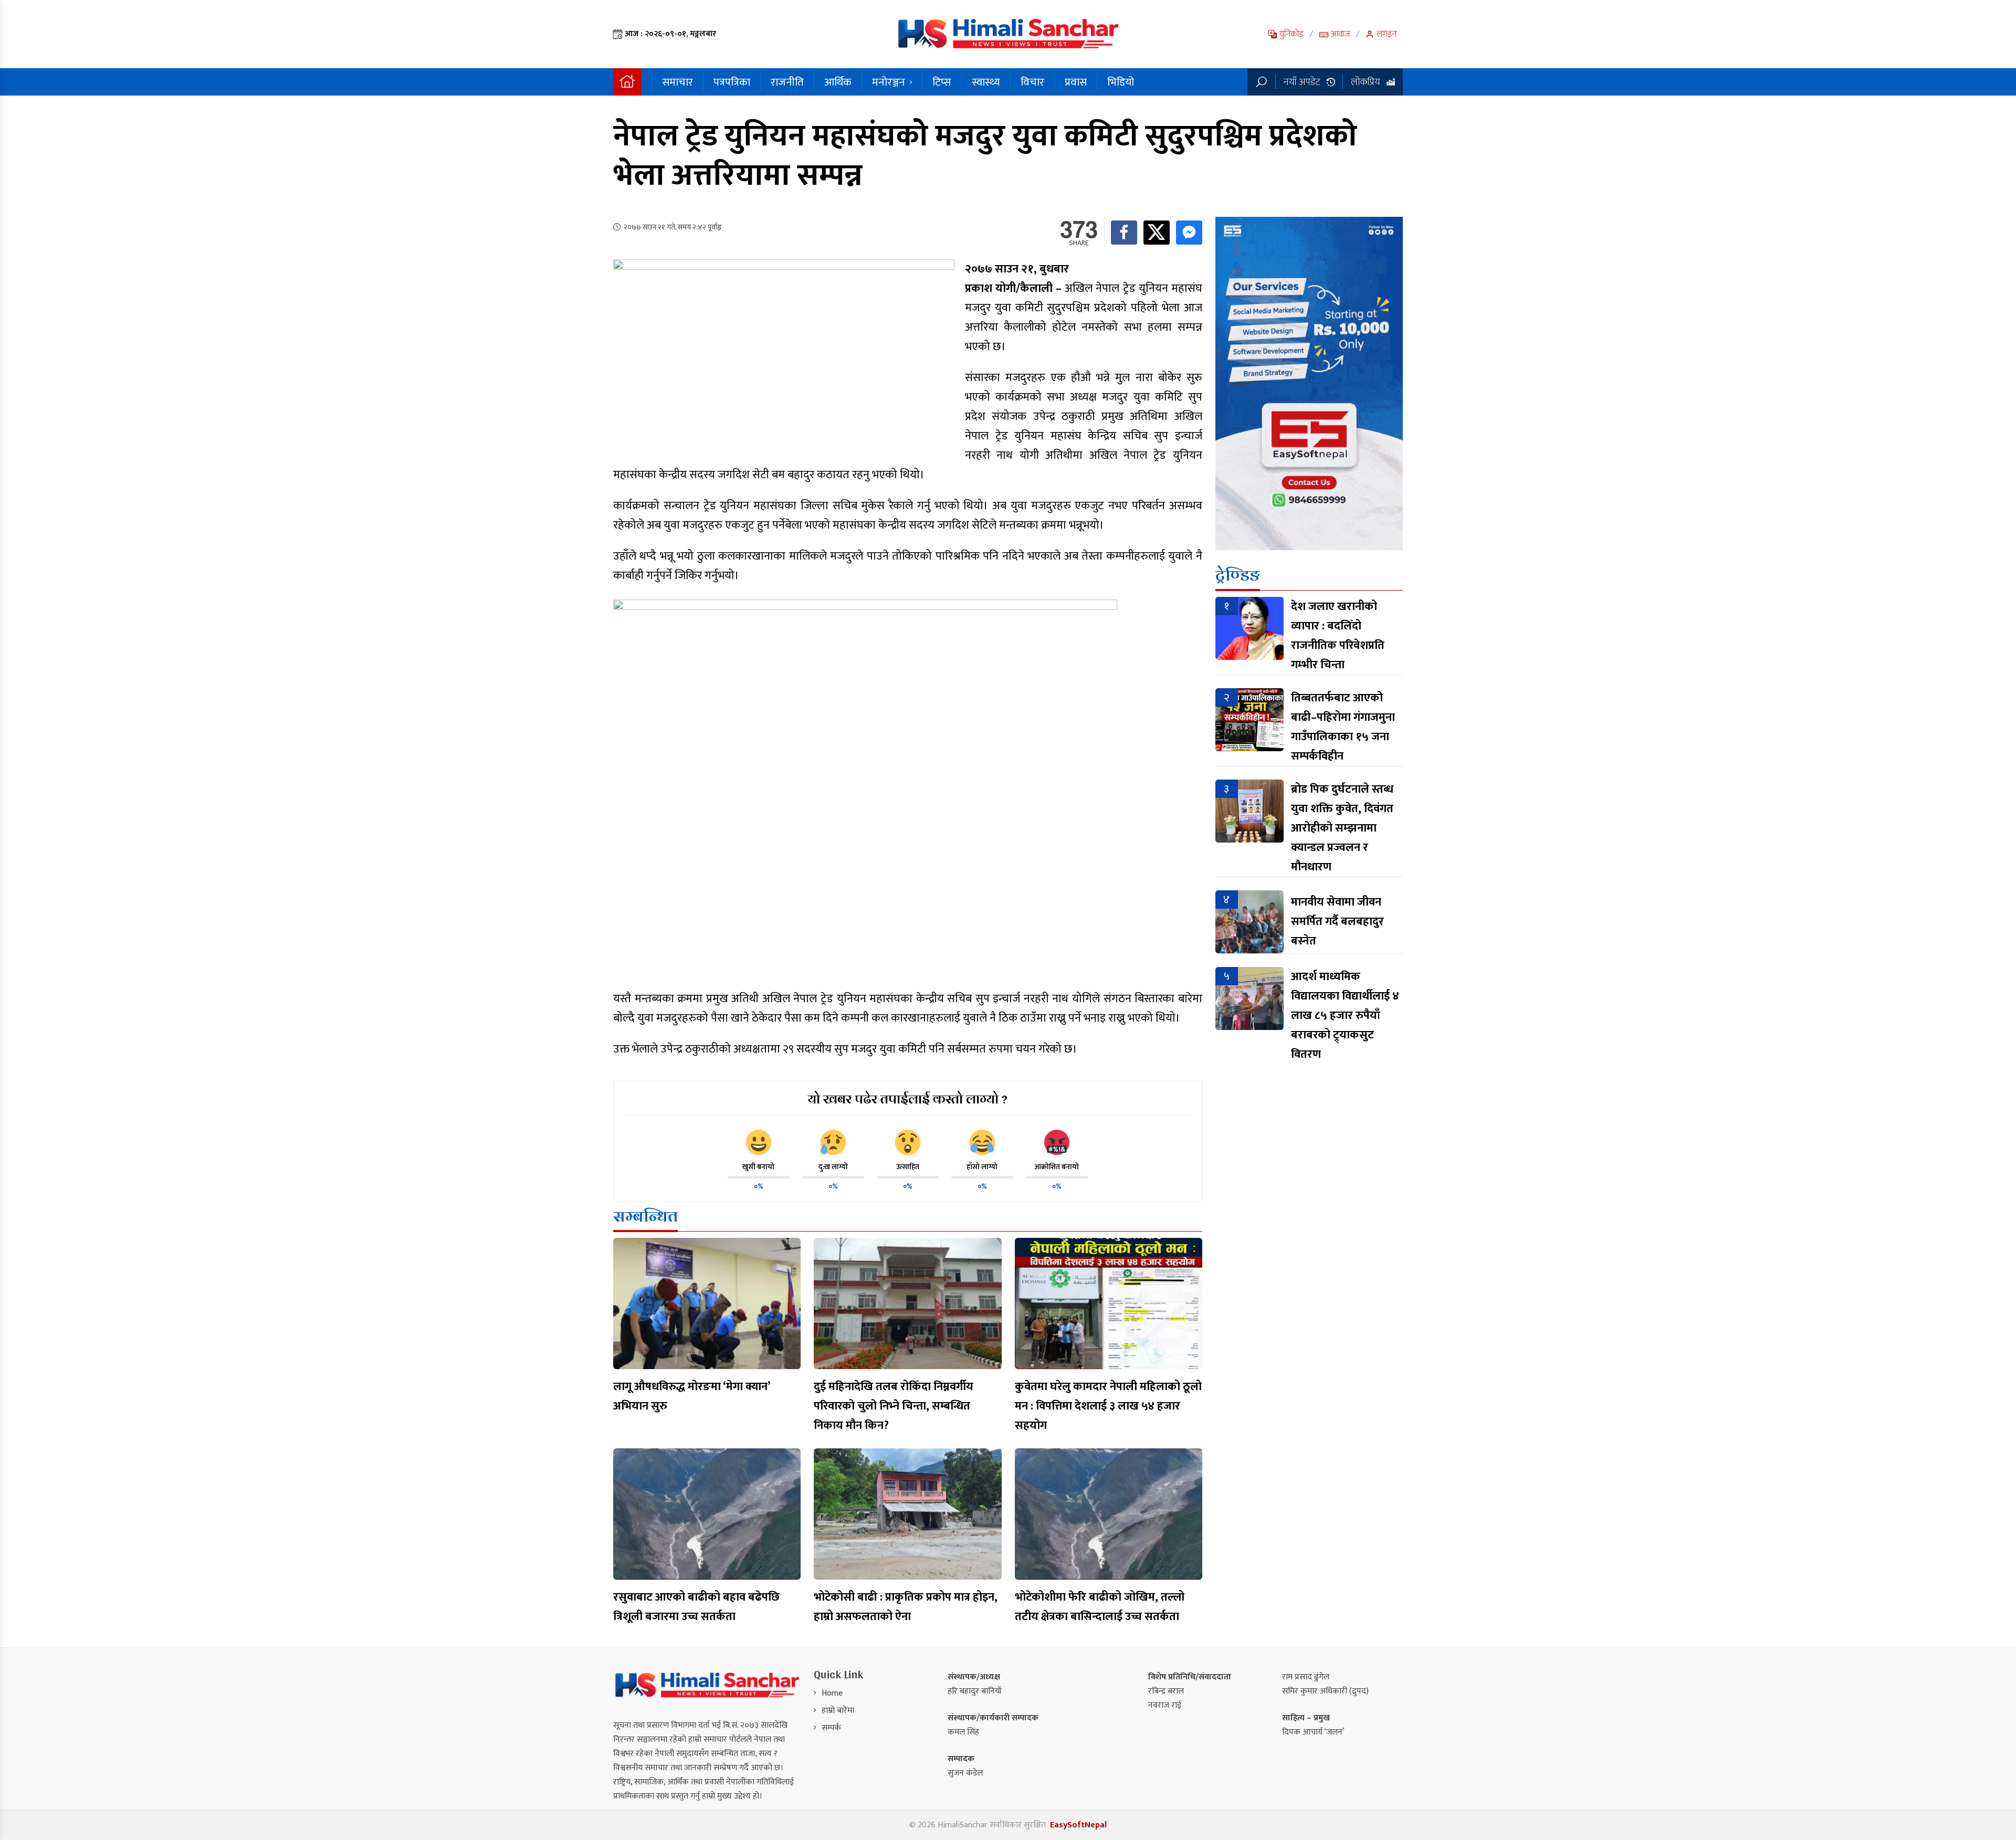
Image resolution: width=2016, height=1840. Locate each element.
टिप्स (942, 82)
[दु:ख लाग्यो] (833, 1142)
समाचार (678, 82)
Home (832, 1693)
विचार (1032, 82)
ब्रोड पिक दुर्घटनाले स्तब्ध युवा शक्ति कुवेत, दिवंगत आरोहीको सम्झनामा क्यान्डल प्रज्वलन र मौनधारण (1342, 828)
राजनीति (787, 82)
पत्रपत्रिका (732, 82)
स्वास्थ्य (986, 82)
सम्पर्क (831, 1728)
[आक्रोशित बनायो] (1057, 1142)
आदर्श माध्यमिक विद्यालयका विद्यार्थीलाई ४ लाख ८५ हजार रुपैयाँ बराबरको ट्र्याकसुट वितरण (1345, 1016)
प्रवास (1076, 82)
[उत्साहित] (908, 1142)
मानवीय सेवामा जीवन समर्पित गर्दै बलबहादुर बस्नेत (1337, 922)
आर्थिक (838, 82)
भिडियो (1121, 82)
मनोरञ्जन (889, 82)
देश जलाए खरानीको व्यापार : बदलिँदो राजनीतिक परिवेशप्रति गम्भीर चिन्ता (1338, 636)
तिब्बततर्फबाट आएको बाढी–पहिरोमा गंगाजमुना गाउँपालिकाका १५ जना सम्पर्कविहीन (1343, 727)
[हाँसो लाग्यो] (982, 1142)
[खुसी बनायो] (759, 1142)
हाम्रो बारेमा (838, 1711)
